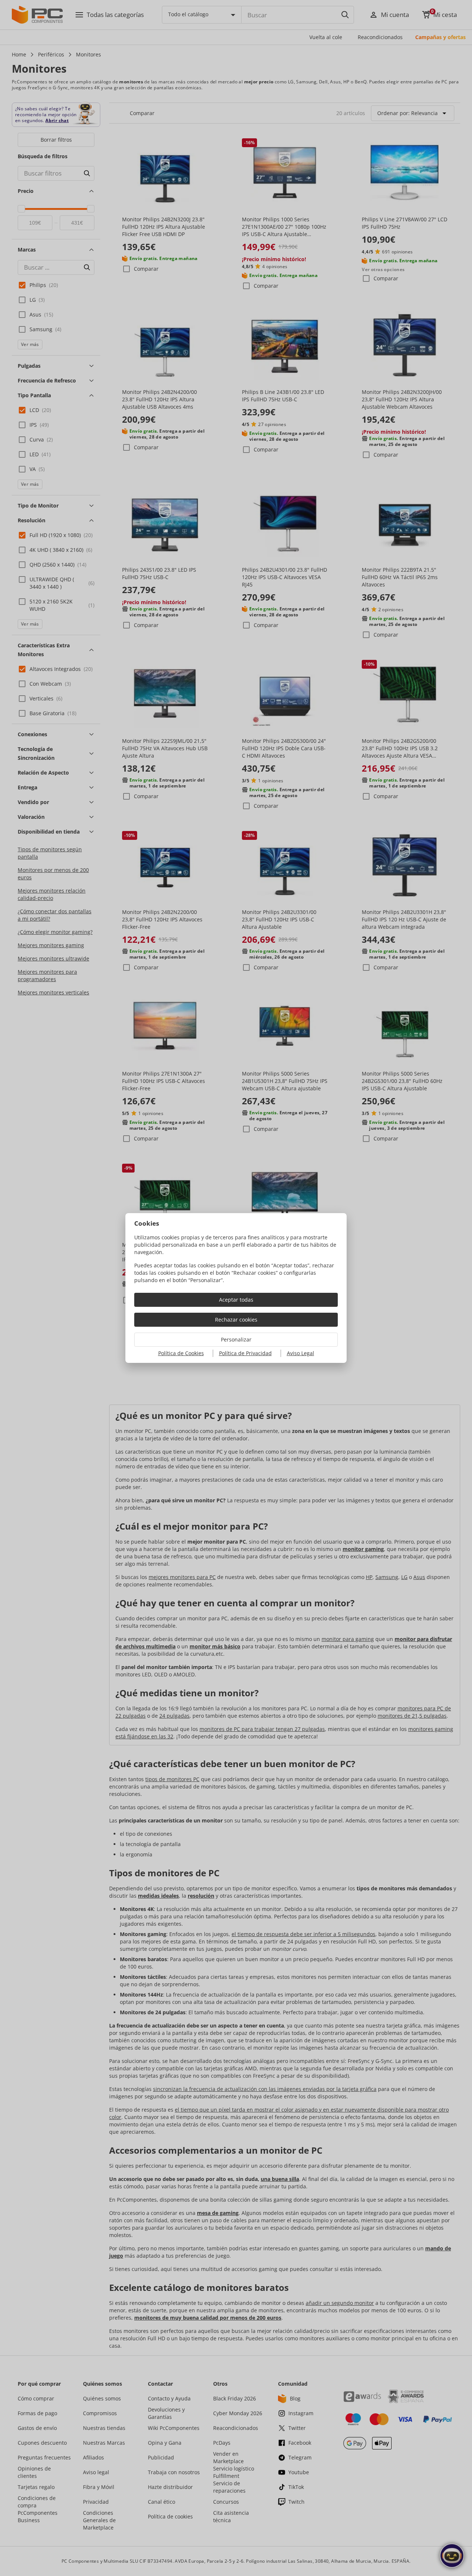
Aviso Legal (301, 1353)
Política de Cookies (181, 1353)
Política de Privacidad (245, 1353)
